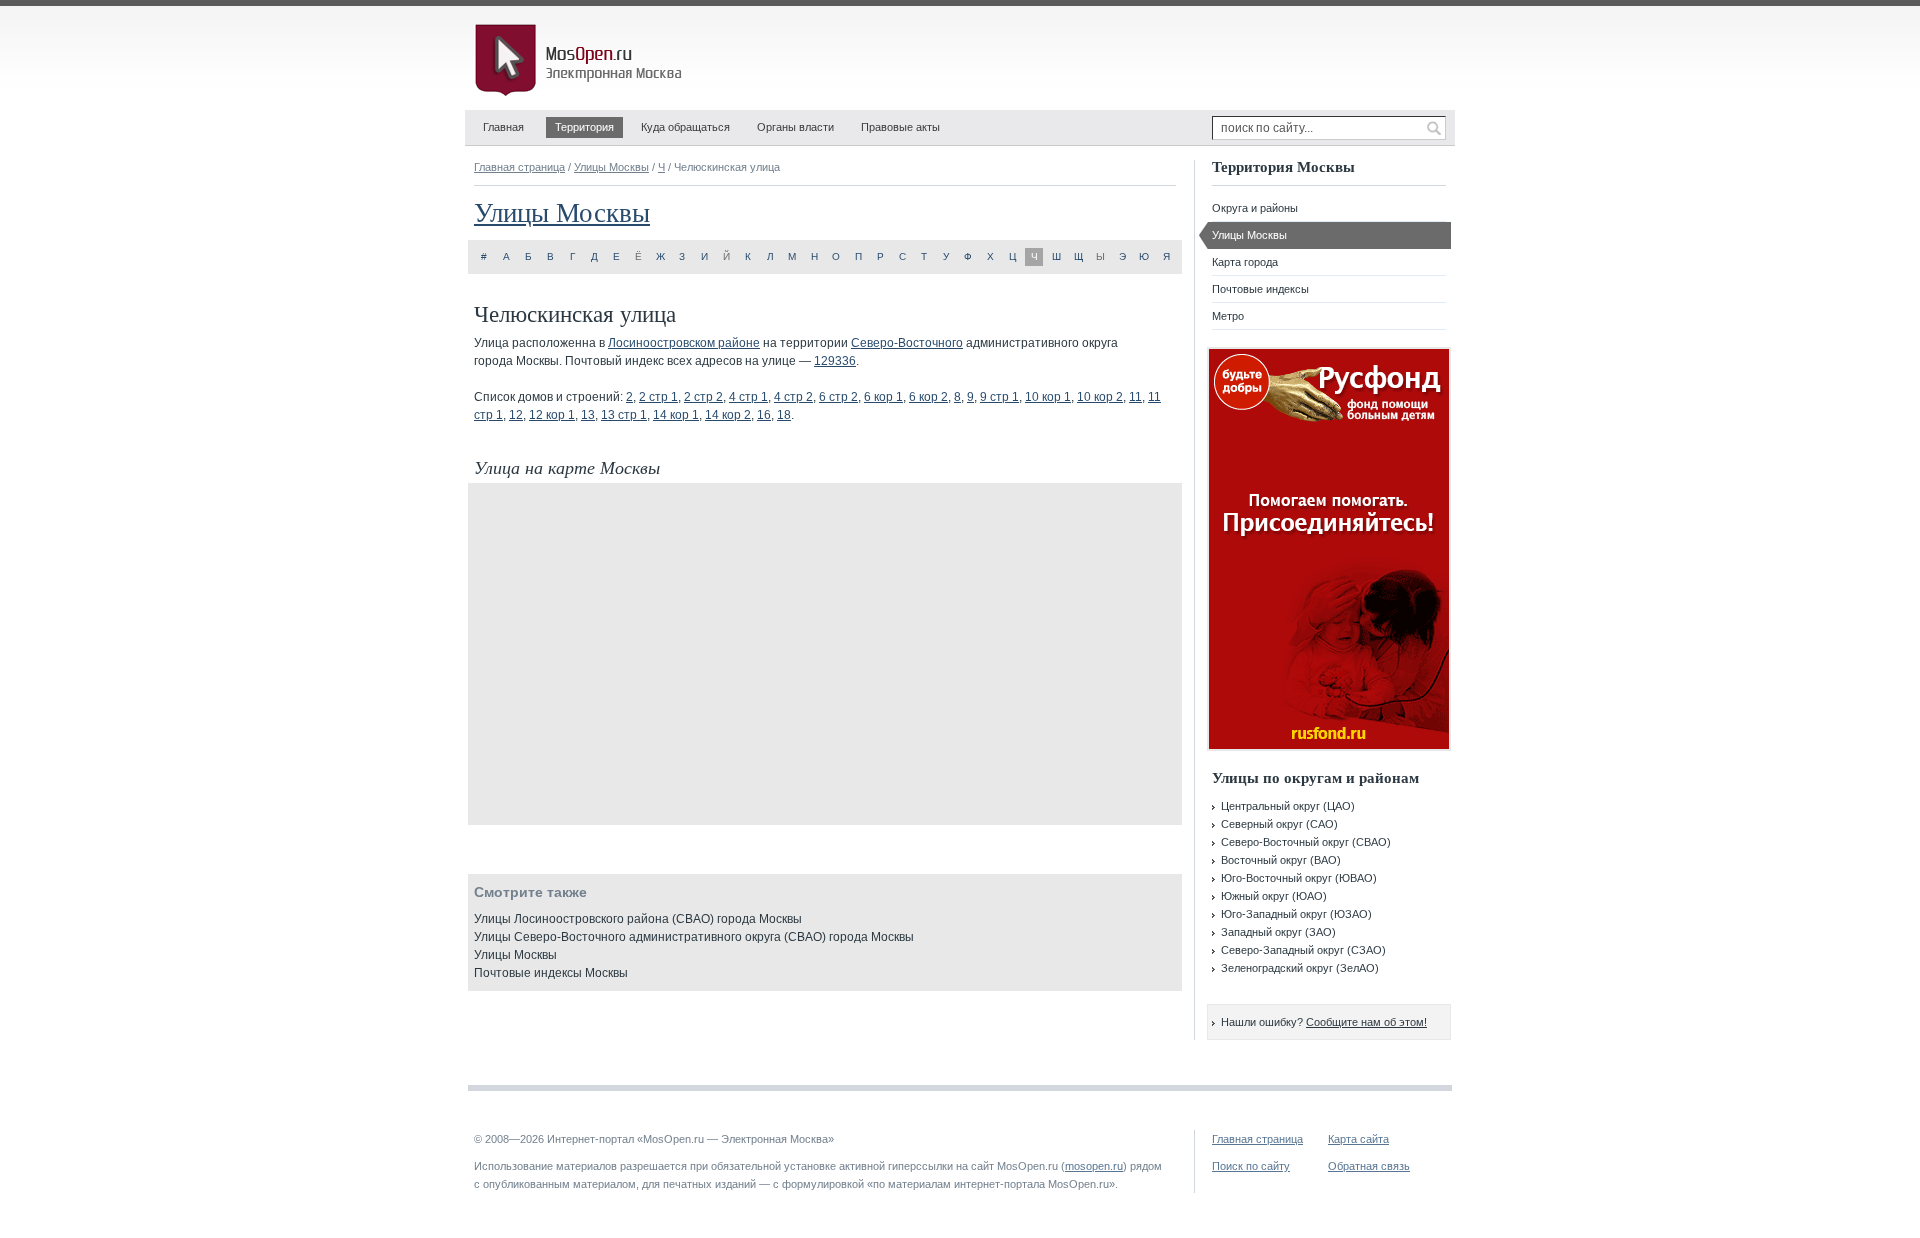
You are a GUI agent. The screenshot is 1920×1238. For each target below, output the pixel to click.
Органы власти (795, 127)
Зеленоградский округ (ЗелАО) (1300, 968)
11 (1135, 397)
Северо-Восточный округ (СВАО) (1306, 842)
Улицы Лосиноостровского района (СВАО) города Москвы (638, 919)
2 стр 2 (703, 397)
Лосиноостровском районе (684, 343)
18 (784, 415)
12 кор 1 (552, 415)
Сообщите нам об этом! (1366, 1022)
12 (516, 415)
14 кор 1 (676, 415)
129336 (835, 361)
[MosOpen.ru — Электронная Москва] (582, 60)
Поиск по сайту (1251, 1166)
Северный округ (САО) (1279, 824)
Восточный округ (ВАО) (1281, 860)
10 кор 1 (1048, 397)
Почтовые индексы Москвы (551, 973)
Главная (503, 127)
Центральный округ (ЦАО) (1288, 806)
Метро (1228, 316)
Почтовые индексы (1260, 289)
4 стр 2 (793, 397)
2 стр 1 (658, 397)
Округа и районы (1255, 208)
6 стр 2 (838, 397)
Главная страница (519, 167)
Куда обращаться (685, 127)
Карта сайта (1358, 1139)
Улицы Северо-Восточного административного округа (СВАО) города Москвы (694, 937)
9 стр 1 (999, 397)
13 (588, 415)
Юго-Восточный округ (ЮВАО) (1299, 878)
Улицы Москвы (611, 167)
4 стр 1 (748, 397)
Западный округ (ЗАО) (1278, 932)
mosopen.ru (1094, 1166)
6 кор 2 (928, 397)
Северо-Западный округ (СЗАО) (1303, 950)
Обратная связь (1369, 1166)
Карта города (1245, 262)
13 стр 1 (624, 415)
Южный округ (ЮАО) (1274, 896)
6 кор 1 (883, 397)
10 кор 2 (1100, 397)
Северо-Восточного (907, 343)
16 (764, 415)
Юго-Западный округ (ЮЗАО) (1296, 914)
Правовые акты (900, 127)
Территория (584, 127)
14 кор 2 (728, 415)
